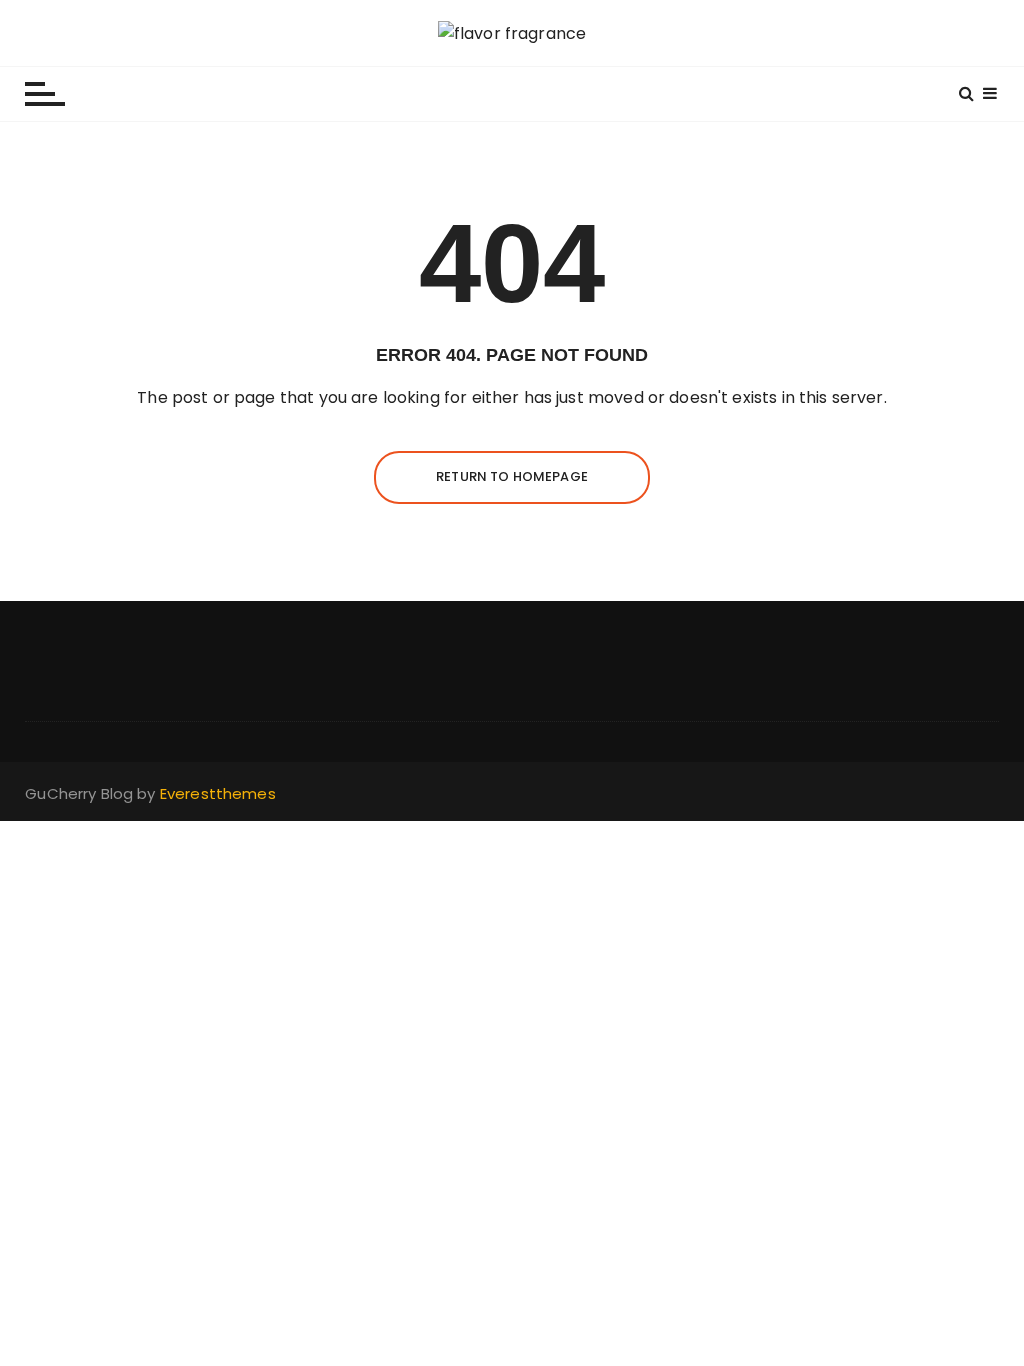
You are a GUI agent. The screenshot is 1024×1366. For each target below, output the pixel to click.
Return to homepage (512, 476)
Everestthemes (218, 793)
